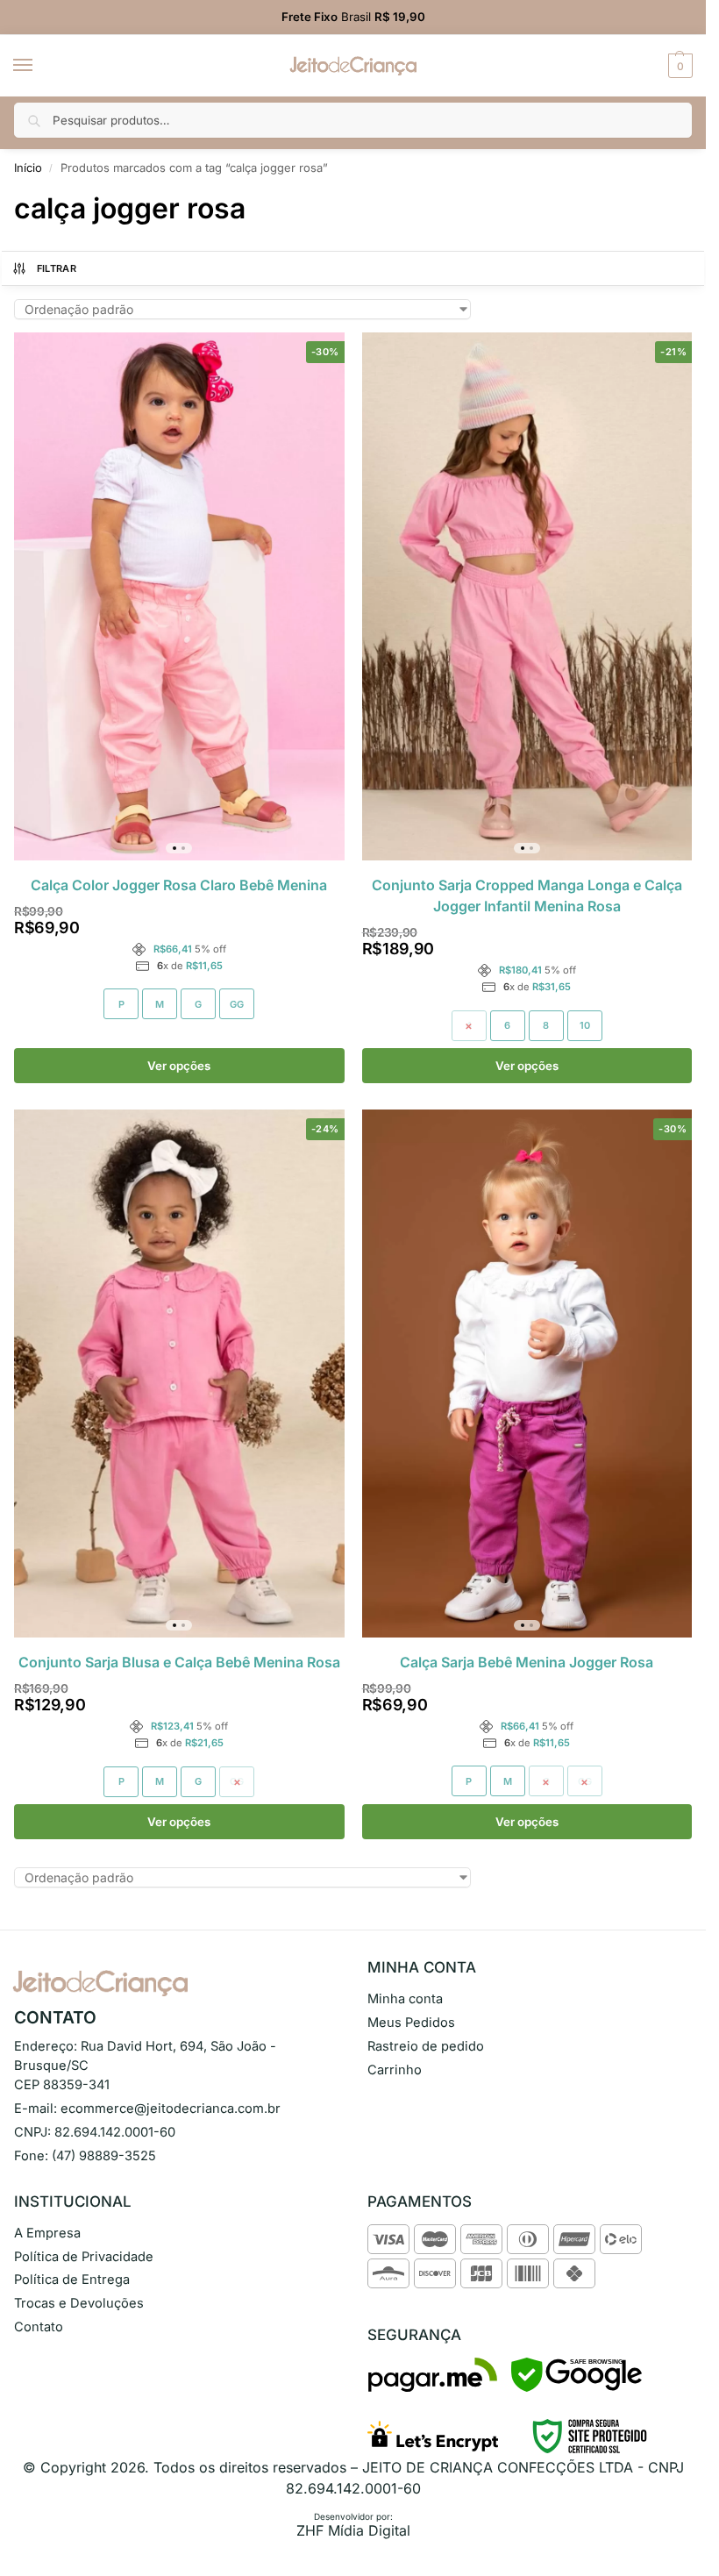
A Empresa (47, 2233)
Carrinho (395, 2070)
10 (585, 1025)
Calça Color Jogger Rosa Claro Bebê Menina (179, 885)
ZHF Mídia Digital (353, 2530)
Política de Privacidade (84, 2257)
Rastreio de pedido (426, 2046)
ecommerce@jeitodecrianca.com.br (171, 2109)
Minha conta (405, 1999)
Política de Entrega (72, 2280)
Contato (39, 2327)
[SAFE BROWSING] (577, 2387)
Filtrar (57, 268)
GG (237, 1004)
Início (28, 168)
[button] (678, 66)
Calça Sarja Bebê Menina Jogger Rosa (527, 1662)
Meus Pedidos (411, 2023)
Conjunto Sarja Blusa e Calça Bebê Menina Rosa (179, 1662)
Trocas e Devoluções (79, 2303)
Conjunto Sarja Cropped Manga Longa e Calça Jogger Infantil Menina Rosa (527, 896)
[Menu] (39, 66)
